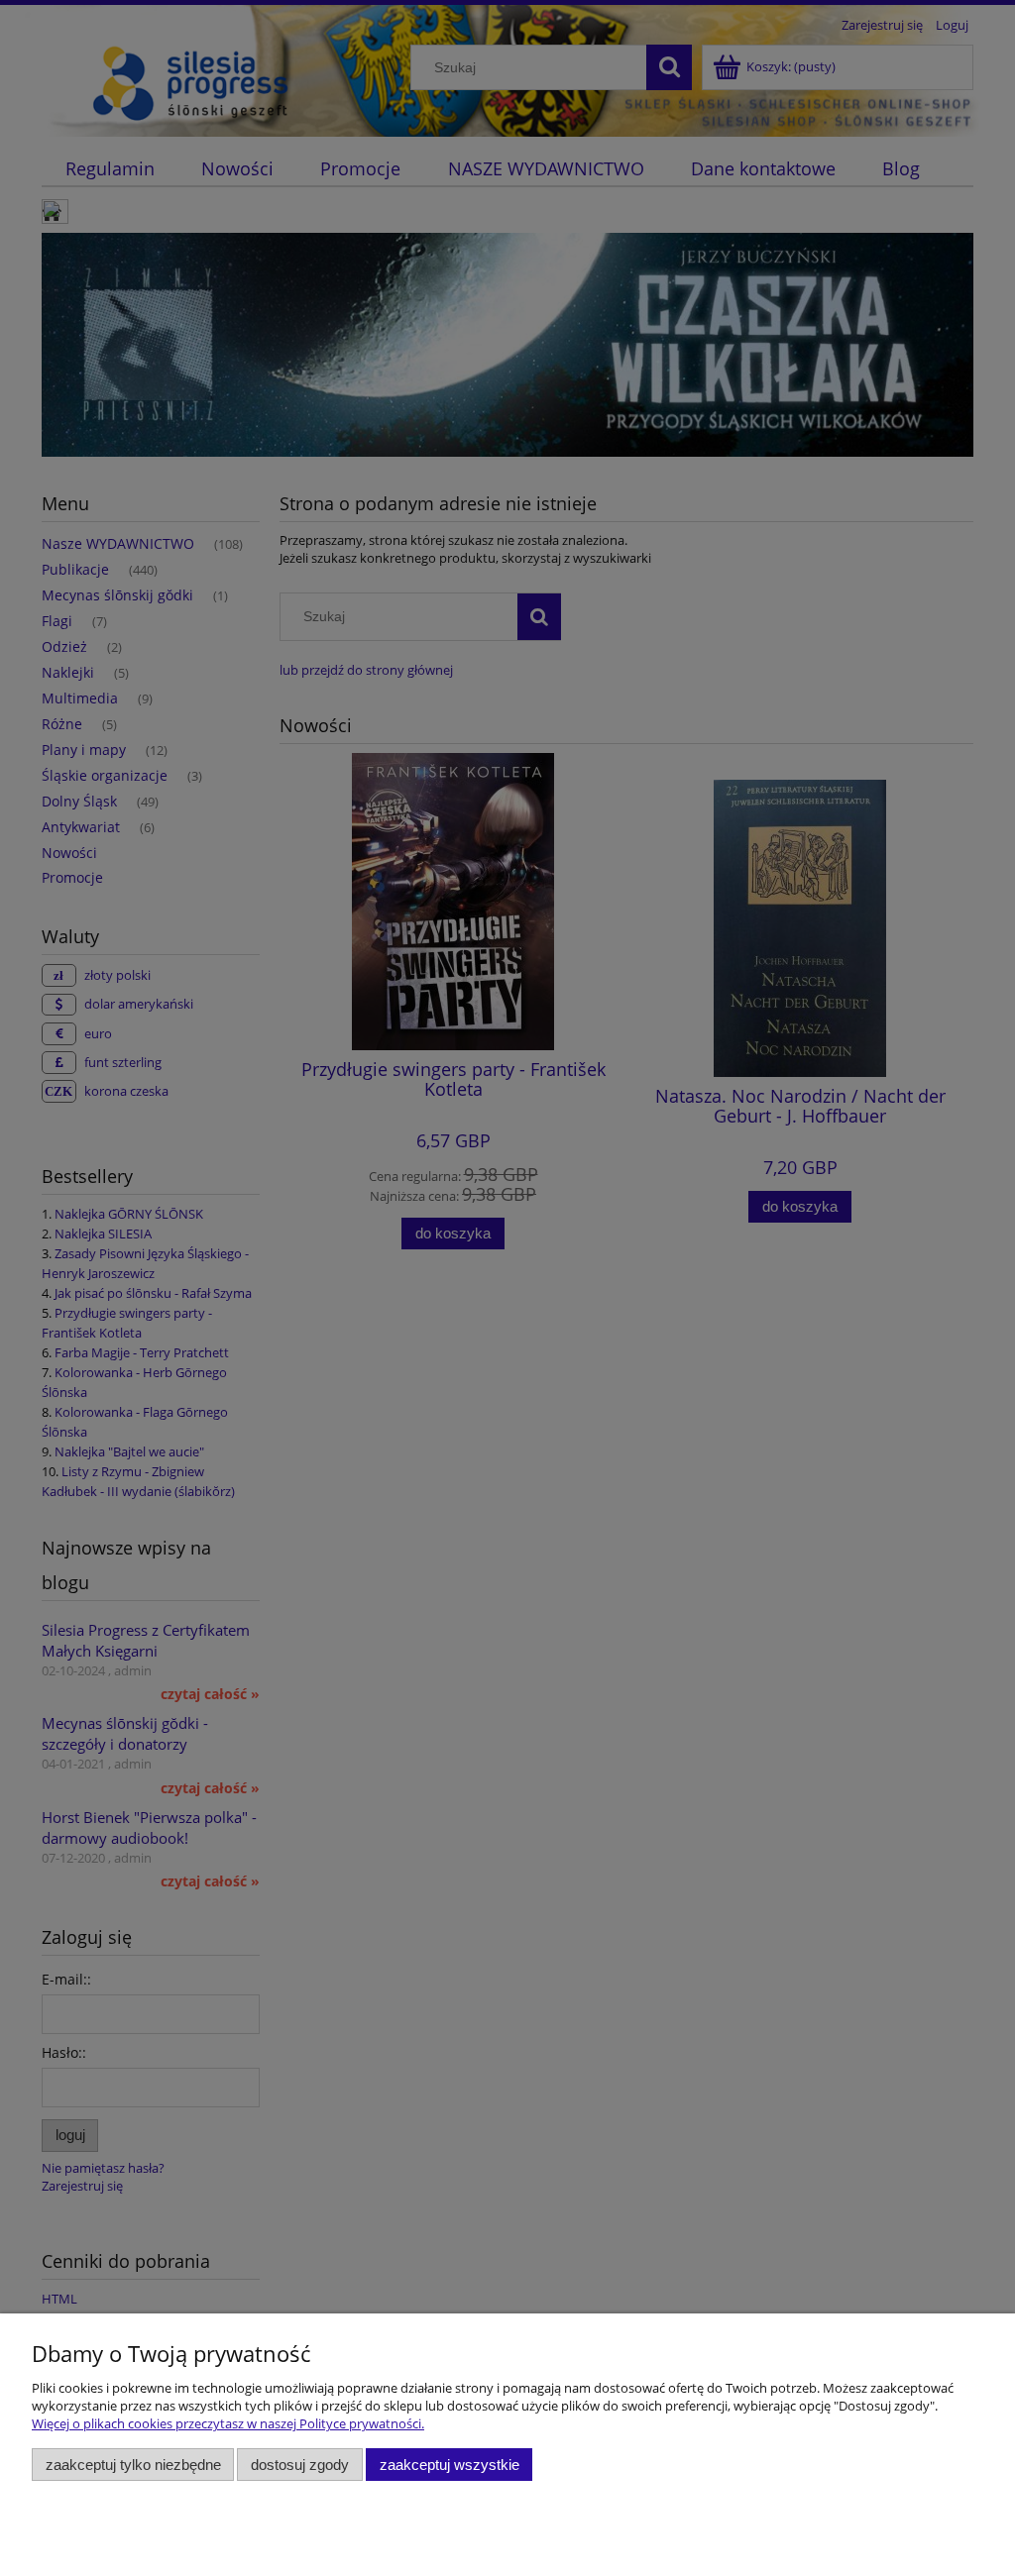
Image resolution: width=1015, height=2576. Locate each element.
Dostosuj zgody (300, 2465)
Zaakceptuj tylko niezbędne (133, 2465)
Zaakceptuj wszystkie (450, 2465)
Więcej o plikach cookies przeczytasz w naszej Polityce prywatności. (228, 2423)
